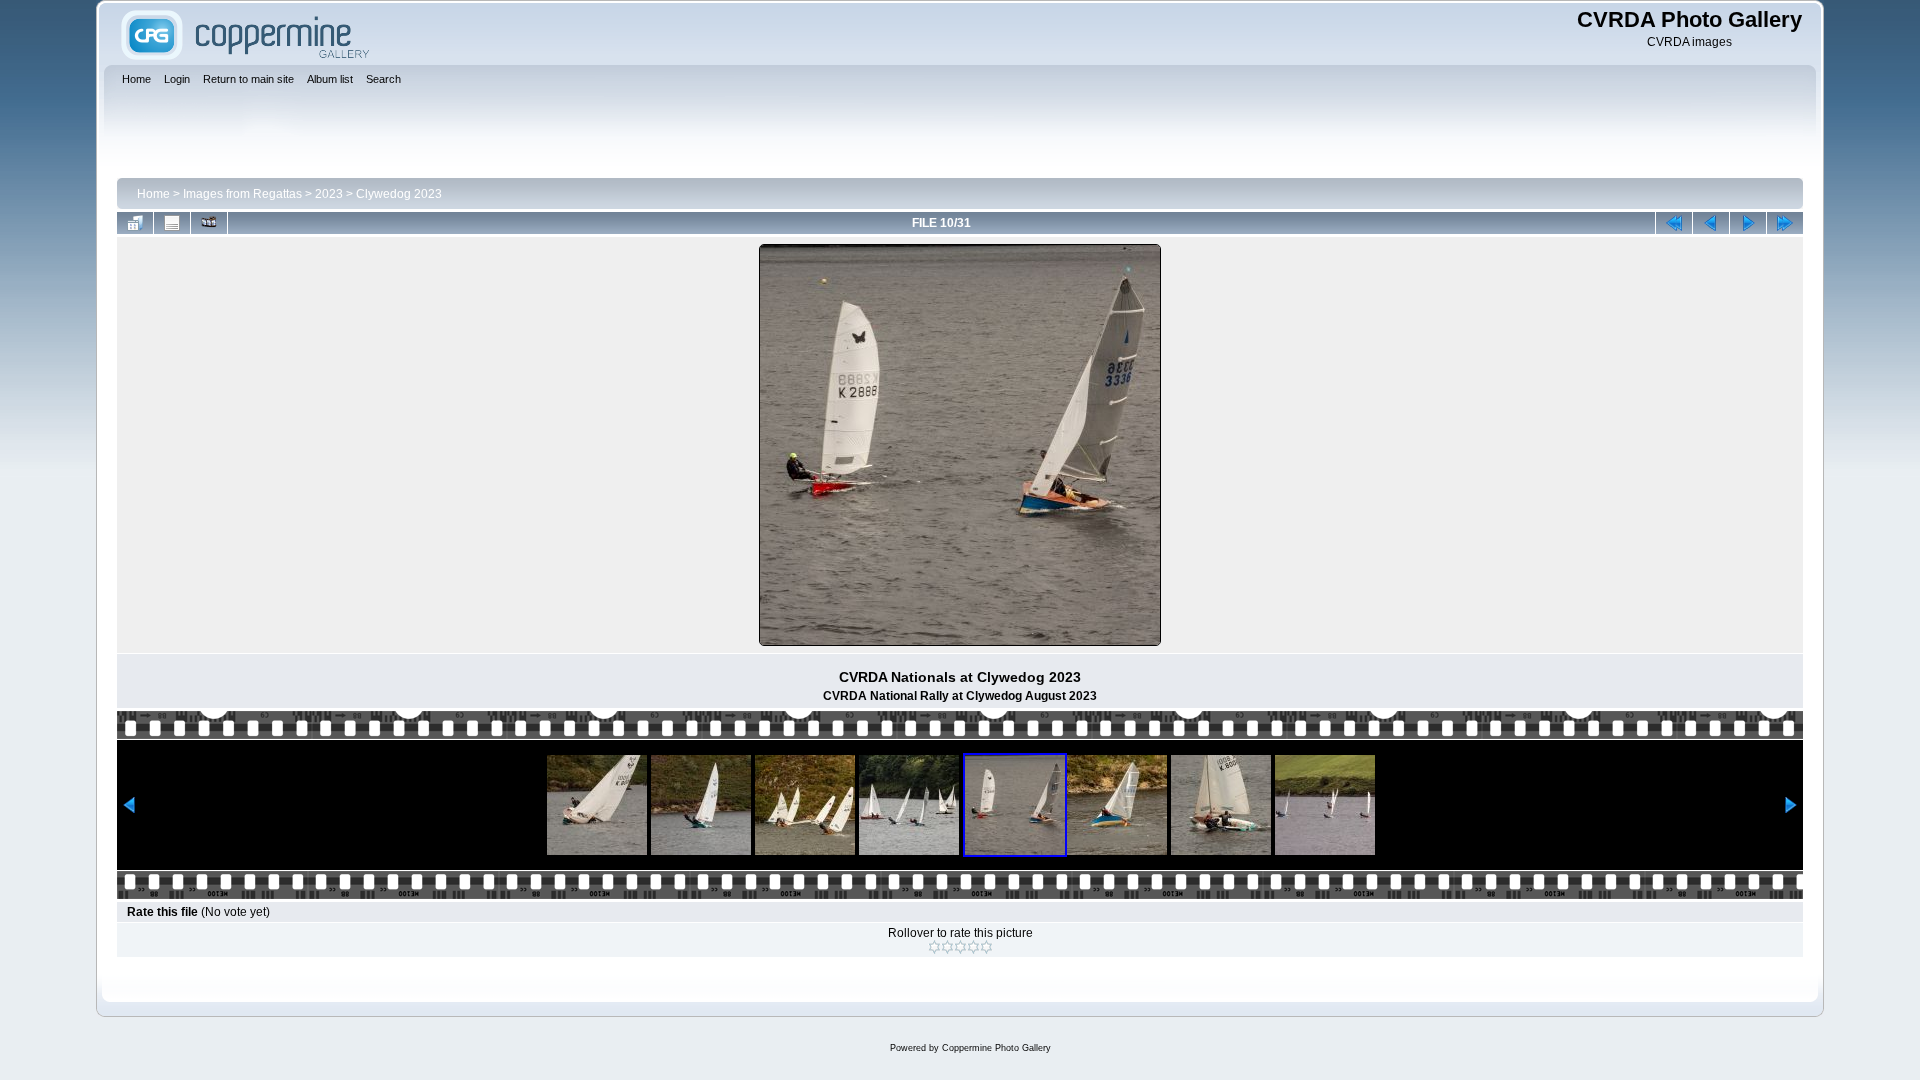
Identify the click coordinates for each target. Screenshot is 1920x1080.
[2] (947, 947)
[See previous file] (1711, 223)
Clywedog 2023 (399, 194)
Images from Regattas (242, 194)
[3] (960, 947)
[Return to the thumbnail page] (135, 223)
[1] (934, 947)
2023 (329, 194)
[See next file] (1748, 223)
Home (153, 194)
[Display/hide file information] (172, 223)
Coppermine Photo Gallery (996, 1048)
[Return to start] (1674, 223)
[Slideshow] (209, 223)
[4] (973, 947)
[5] (986, 947)
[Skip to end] (1785, 223)
